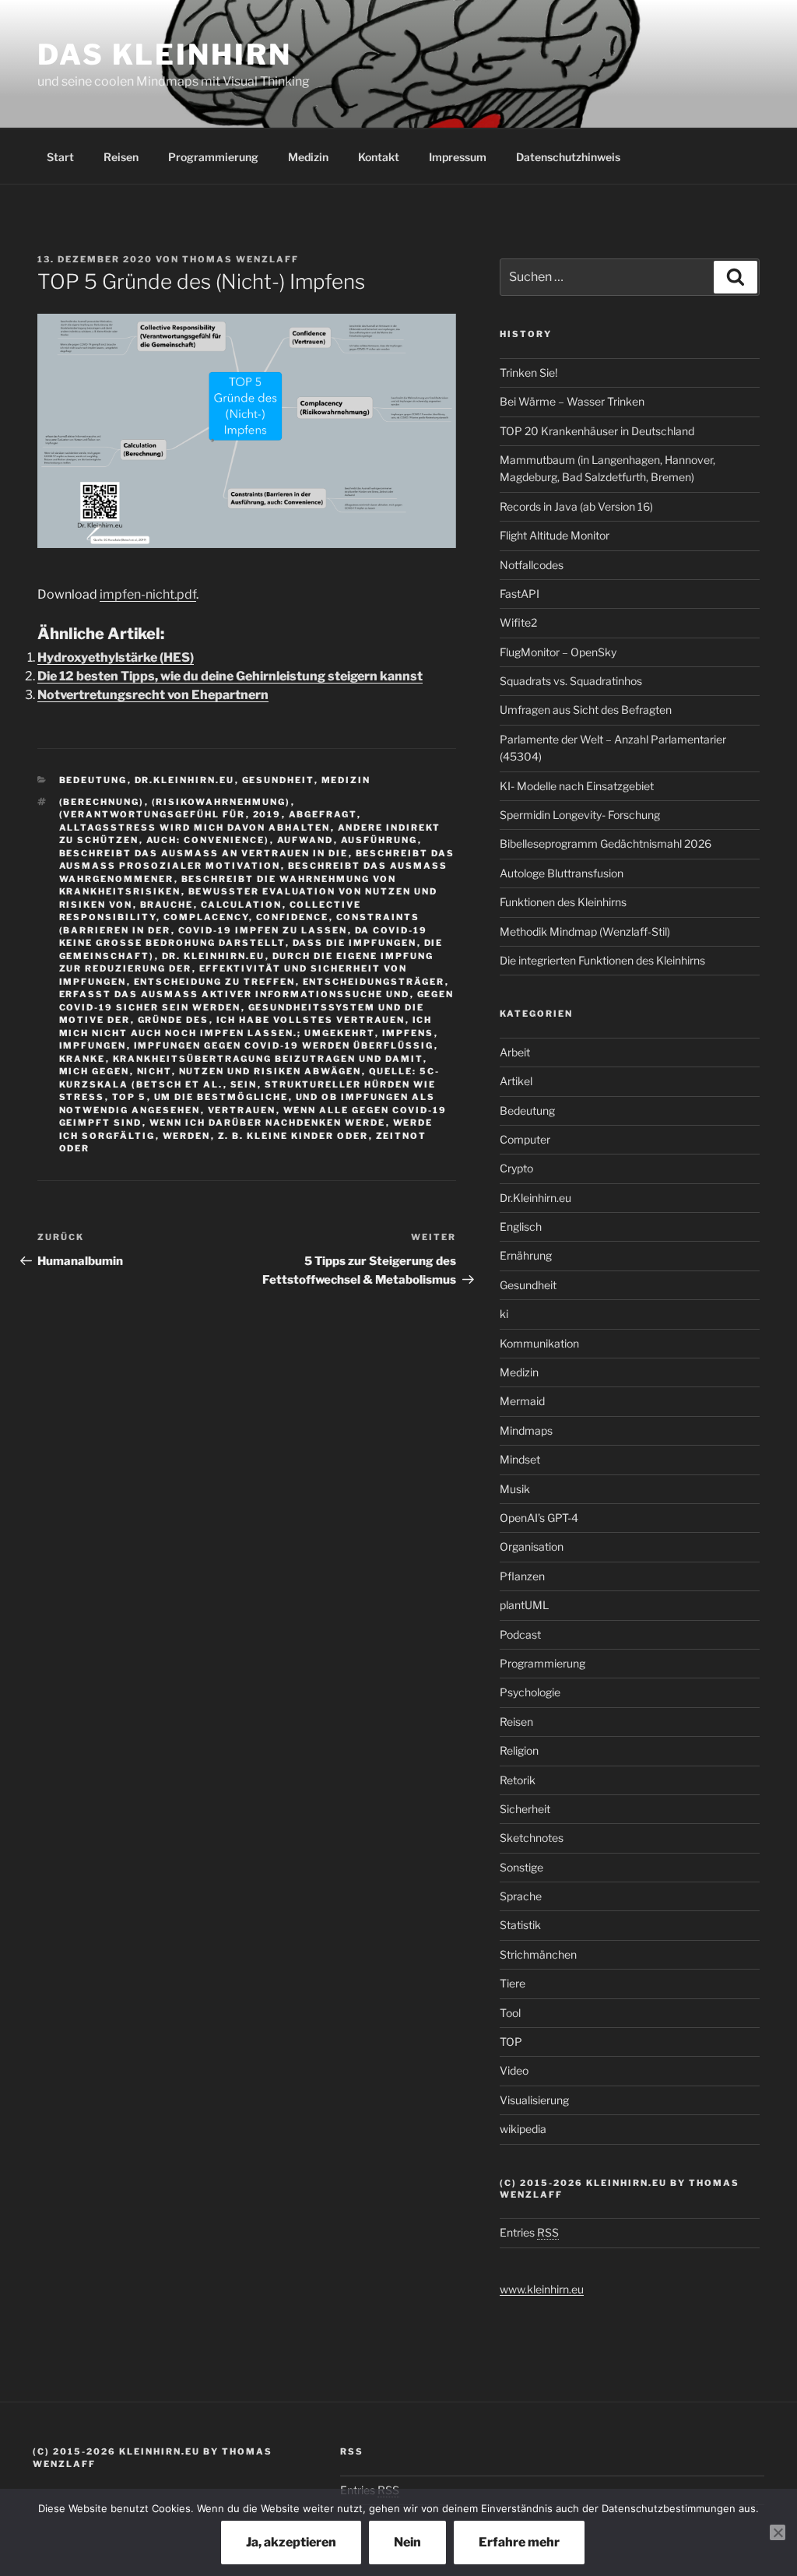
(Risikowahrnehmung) (221, 802)
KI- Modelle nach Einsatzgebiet (577, 786)
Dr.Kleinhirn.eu (185, 780)
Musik (515, 1489)
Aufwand (305, 840)
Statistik (520, 1925)
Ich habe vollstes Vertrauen (311, 1020)
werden (187, 1136)
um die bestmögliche (221, 1097)
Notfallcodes (532, 565)
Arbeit (515, 1052)
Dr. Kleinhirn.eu (214, 956)
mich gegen (95, 1071)
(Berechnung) (102, 802)
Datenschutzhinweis (568, 157)
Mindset (520, 1459)
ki (504, 1314)
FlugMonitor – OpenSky (558, 652)
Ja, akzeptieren (291, 2542)
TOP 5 (130, 1097)
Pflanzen (522, 1576)
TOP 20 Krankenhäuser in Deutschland (597, 431)
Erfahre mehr (519, 2542)
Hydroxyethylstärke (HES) (116, 657)
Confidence (293, 917)
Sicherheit (525, 1809)
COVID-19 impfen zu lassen (263, 930)
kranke (83, 1059)
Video (514, 2070)
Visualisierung (534, 2100)
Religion (519, 1750)
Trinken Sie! (528, 373)
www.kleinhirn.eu (542, 2289)
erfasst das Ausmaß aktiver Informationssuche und (235, 994)
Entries (529, 2232)
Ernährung (526, 1255)
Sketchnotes (532, 1838)
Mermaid (522, 1401)
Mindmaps (526, 1430)
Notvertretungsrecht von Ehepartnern (153, 695)
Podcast (520, 1634)
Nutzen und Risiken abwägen (270, 1071)
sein (244, 1084)
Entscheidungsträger (374, 982)
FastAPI (520, 594)
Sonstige (521, 1867)
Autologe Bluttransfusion (562, 873)
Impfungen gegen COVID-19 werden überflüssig (284, 1046)
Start (60, 157)
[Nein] (778, 2532)
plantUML (524, 1605)
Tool (510, 2013)
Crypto (516, 1168)
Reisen (121, 157)
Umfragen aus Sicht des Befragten (586, 710)
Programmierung (213, 157)
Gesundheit (278, 780)
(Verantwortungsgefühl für (153, 814)
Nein (407, 2542)
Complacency (206, 917)
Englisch (521, 1226)
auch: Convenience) (208, 840)
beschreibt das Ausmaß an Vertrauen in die (204, 853)
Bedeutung (93, 780)
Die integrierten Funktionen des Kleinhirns (602, 960)
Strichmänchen (538, 1954)
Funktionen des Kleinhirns (563, 902)
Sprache (521, 1896)
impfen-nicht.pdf (148, 594)
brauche (167, 905)
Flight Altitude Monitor (555, 535)
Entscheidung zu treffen (215, 982)
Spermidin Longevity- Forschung (580, 815)
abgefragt (323, 814)
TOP (511, 2042)
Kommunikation (539, 1343)
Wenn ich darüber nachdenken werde (268, 1123)
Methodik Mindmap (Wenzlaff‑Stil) (585, 931)
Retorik (518, 1780)
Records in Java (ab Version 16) (576, 506)
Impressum (458, 157)
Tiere (513, 1983)
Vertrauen (242, 1110)
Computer (525, 1139)
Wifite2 (518, 622)
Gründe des (174, 1020)
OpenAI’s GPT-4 (539, 1518)
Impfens (408, 1033)
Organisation (532, 1546)
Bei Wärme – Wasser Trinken (572, 401)
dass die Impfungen (355, 943)
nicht (154, 1071)
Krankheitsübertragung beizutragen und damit (268, 1059)
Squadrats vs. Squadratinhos (571, 681)
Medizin (308, 157)
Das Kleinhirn (164, 54)
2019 (267, 814)
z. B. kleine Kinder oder (293, 1136)
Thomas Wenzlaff (241, 259)
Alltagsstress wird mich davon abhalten (195, 828)
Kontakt (379, 157)
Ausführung (379, 840)
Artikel (516, 1081)
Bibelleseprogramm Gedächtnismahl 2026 (606, 843)
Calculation (242, 905)
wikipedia (523, 2129)
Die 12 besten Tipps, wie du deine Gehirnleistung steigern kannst (230, 676)
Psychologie (530, 1692)
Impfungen (93, 1046)
